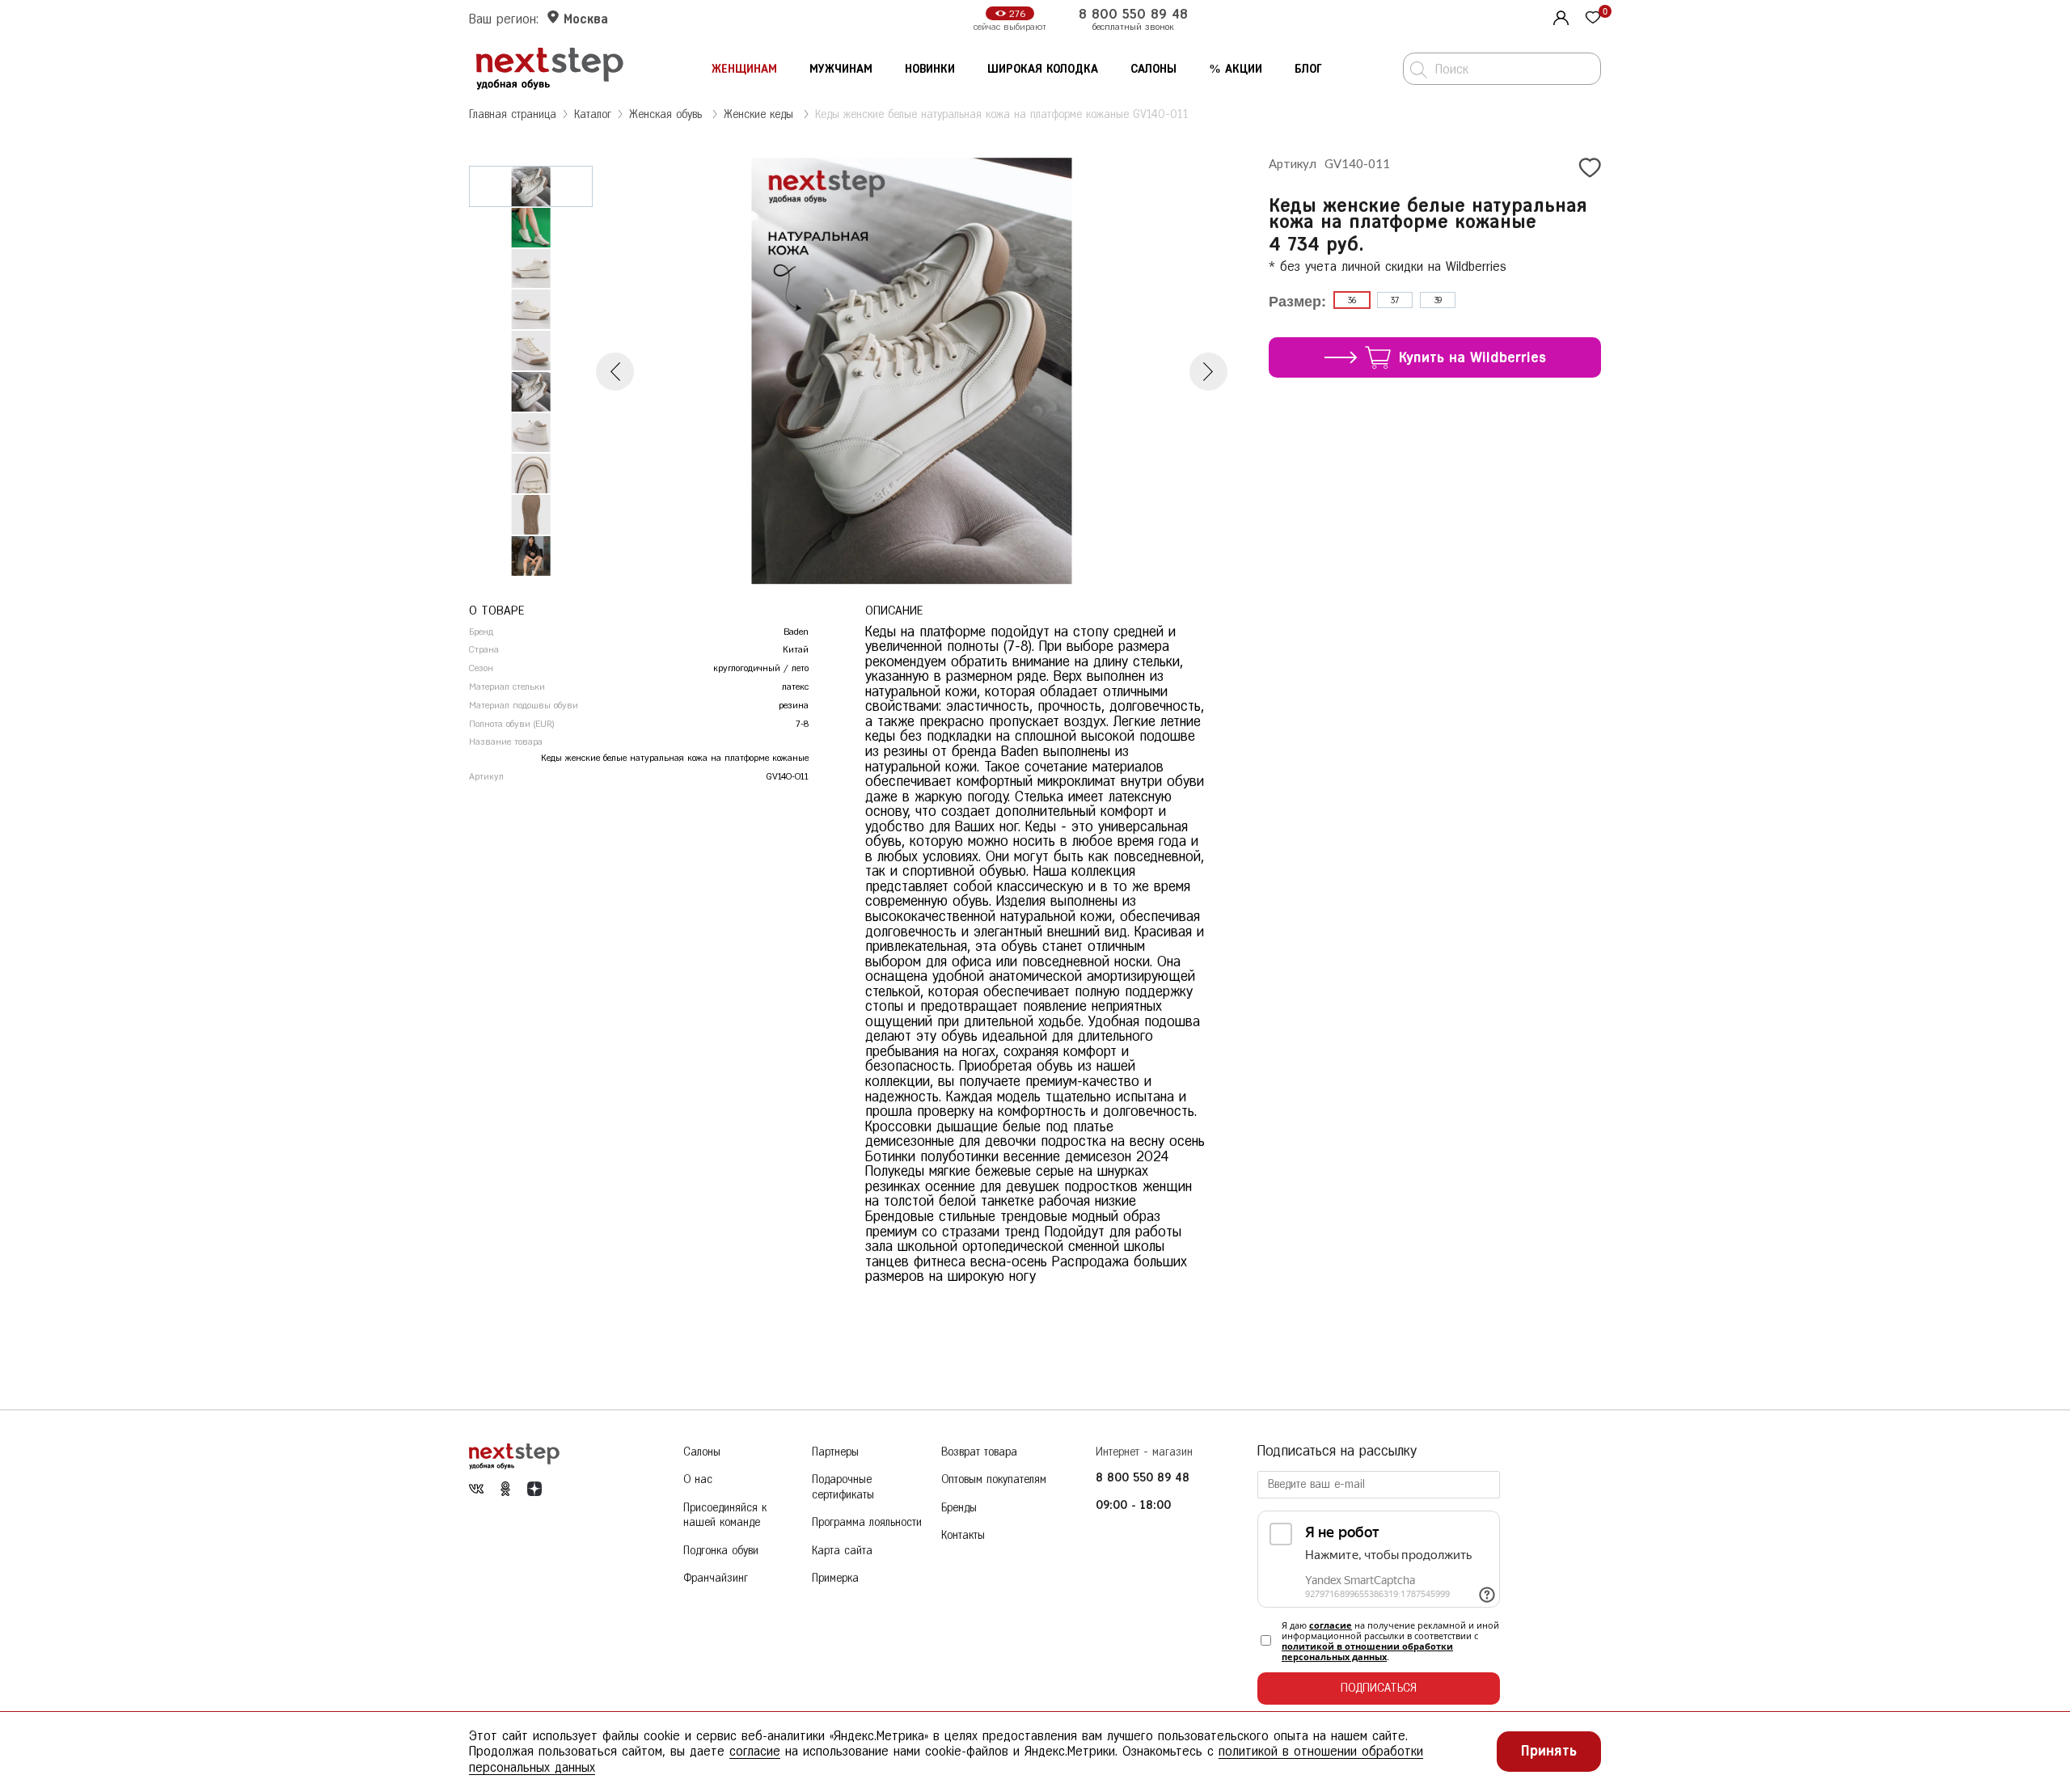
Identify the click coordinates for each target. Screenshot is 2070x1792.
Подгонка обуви (721, 1551)
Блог (1308, 69)
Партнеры (835, 1452)
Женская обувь (667, 114)
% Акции (1236, 69)
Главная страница (513, 114)
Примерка (835, 1578)
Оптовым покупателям (994, 1479)
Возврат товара (979, 1452)
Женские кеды (760, 114)
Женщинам (744, 69)
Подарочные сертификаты (843, 1487)
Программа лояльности (867, 1522)
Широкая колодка (1043, 69)
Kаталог (593, 114)
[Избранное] (1593, 19)
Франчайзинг (716, 1578)
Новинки (930, 69)
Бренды (959, 1508)
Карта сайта (842, 1551)
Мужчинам (841, 69)
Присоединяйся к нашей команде (725, 1515)
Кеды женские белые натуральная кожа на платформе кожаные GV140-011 (1002, 114)
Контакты (963, 1535)
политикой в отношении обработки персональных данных (1367, 1651)
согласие (1331, 1625)
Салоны (1153, 69)
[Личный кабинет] (1559, 16)
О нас (698, 1479)
